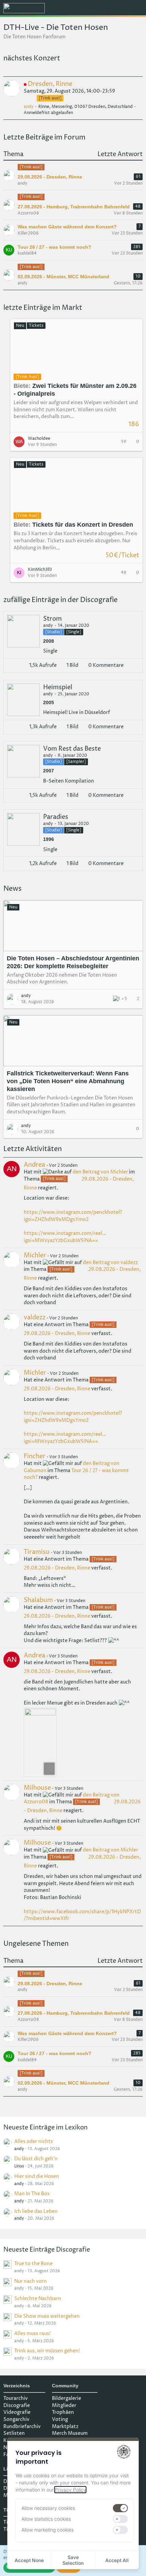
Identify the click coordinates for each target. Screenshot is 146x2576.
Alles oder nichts (34, 2141)
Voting (60, 2419)
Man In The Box (32, 2194)
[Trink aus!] (31, 167)
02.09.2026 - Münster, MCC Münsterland (63, 277)
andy (29, 107)
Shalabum (38, 1600)
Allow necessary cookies (48, 2508)
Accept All (117, 2560)
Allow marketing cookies (48, 2530)
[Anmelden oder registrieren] (120, 8)
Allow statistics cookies (46, 2519)
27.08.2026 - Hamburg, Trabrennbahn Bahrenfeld (74, 207)
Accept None (29, 2560)
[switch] (121, 2508)
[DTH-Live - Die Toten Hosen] (24, 8)
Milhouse (37, 1788)
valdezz (35, 1318)
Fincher (35, 1456)
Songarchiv (16, 2419)
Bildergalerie (67, 2398)
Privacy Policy (70, 2490)
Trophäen (63, 2412)
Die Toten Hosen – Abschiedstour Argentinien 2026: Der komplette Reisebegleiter (73, 962)
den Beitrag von (100, 1172)
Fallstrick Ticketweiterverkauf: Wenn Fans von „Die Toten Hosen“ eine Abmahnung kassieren (68, 1081)
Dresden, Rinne (50, 84)
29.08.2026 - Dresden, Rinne (50, 177)
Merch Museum (70, 2433)
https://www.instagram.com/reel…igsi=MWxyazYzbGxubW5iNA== (65, 1438)
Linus (19, 2166)
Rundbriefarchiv (22, 2427)
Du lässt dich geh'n (36, 2159)
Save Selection (73, 2560)
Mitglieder (64, 2405)
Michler (35, 1255)
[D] (51, 168)
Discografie (17, 2405)
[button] (103, 8)
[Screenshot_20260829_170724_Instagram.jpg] (40, 1742)
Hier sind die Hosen (37, 2176)
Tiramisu (37, 1552)
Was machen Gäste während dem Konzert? (67, 227)
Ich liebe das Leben (36, 2211)
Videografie (17, 2412)
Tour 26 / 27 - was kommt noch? (54, 247)
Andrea (34, 1165)
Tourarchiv (16, 2398)
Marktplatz (65, 2427)
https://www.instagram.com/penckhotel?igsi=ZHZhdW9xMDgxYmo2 (73, 1417)
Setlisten (14, 2433)
